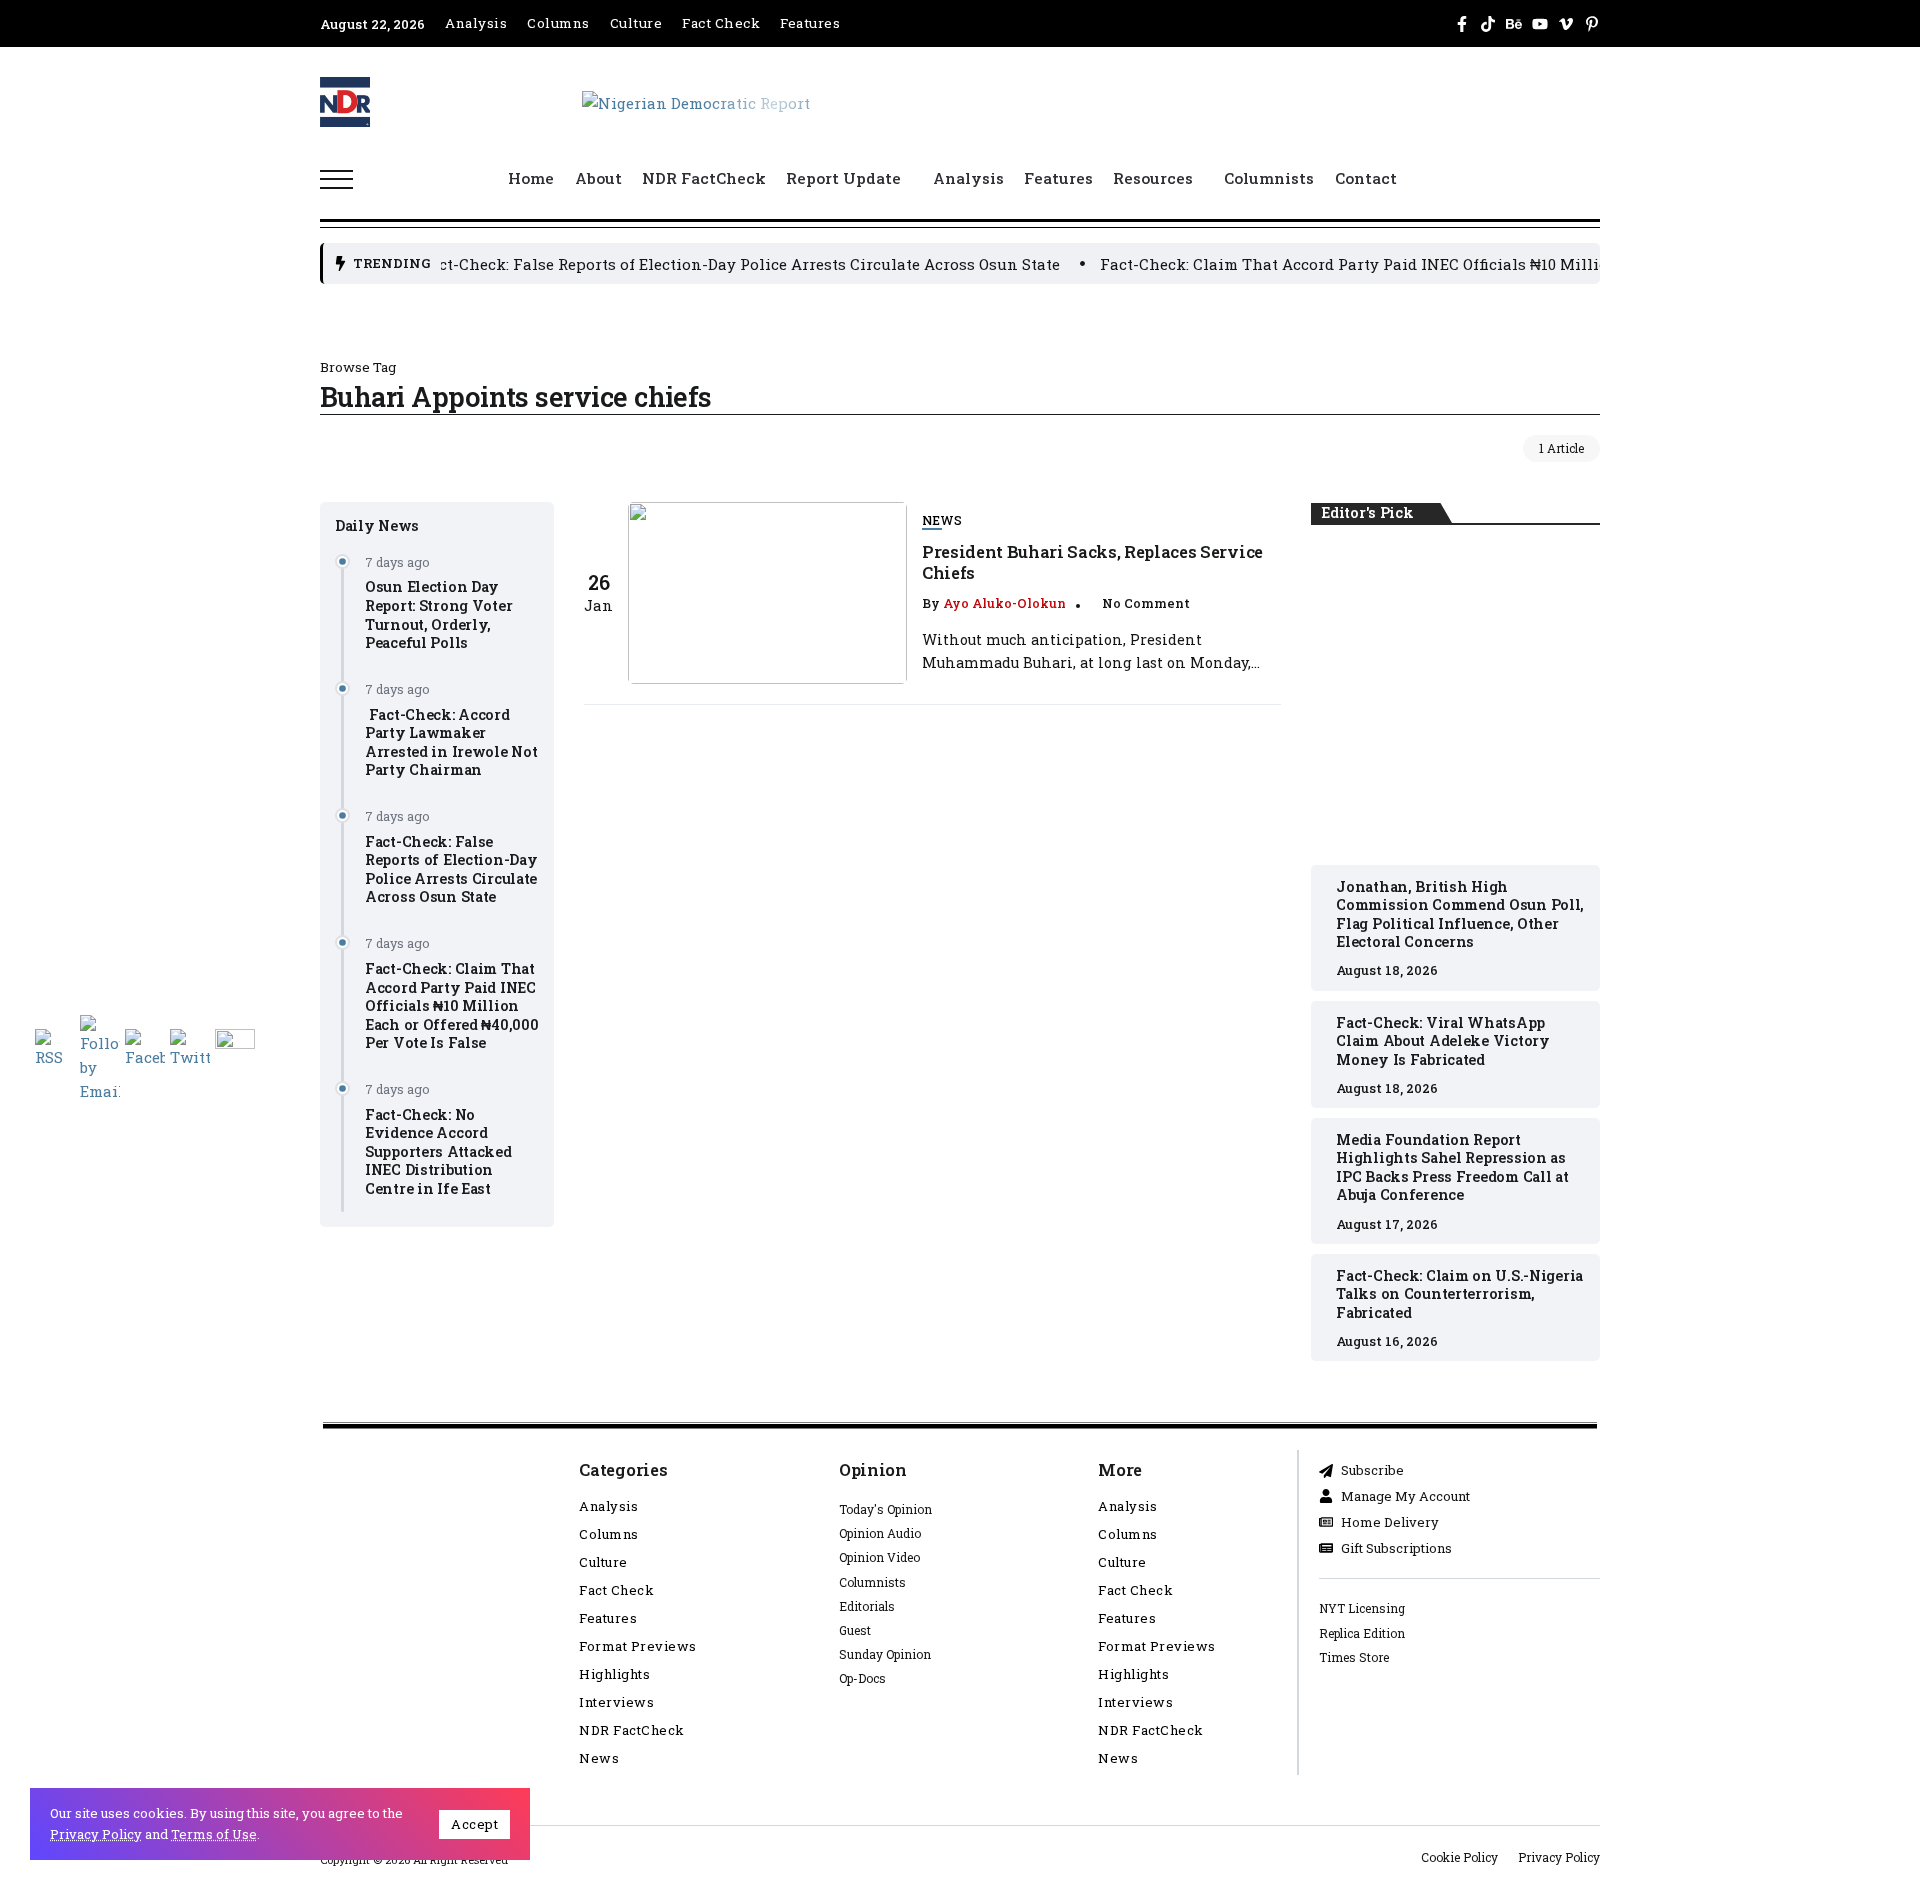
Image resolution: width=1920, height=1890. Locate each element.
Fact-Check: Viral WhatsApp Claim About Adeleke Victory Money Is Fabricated (1442, 1041)
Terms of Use (214, 1834)
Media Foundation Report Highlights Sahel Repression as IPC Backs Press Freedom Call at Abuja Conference (1452, 1167)
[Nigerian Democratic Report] (696, 101)
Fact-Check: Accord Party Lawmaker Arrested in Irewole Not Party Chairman (451, 742)
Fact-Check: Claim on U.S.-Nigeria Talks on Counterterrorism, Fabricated (1459, 1294)
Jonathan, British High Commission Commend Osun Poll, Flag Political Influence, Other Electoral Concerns (1455, 696)
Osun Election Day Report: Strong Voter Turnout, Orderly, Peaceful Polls (438, 614)
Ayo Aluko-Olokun (1004, 603)
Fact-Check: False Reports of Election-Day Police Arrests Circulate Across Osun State (566, 264)
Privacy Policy (96, 1834)
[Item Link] (767, 593)
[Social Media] (1462, 24)
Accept (474, 1824)
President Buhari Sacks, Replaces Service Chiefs (1092, 562)
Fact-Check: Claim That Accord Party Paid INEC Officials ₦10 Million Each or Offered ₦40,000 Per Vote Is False (1339, 264)
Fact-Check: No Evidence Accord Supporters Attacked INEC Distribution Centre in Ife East (438, 1151)
